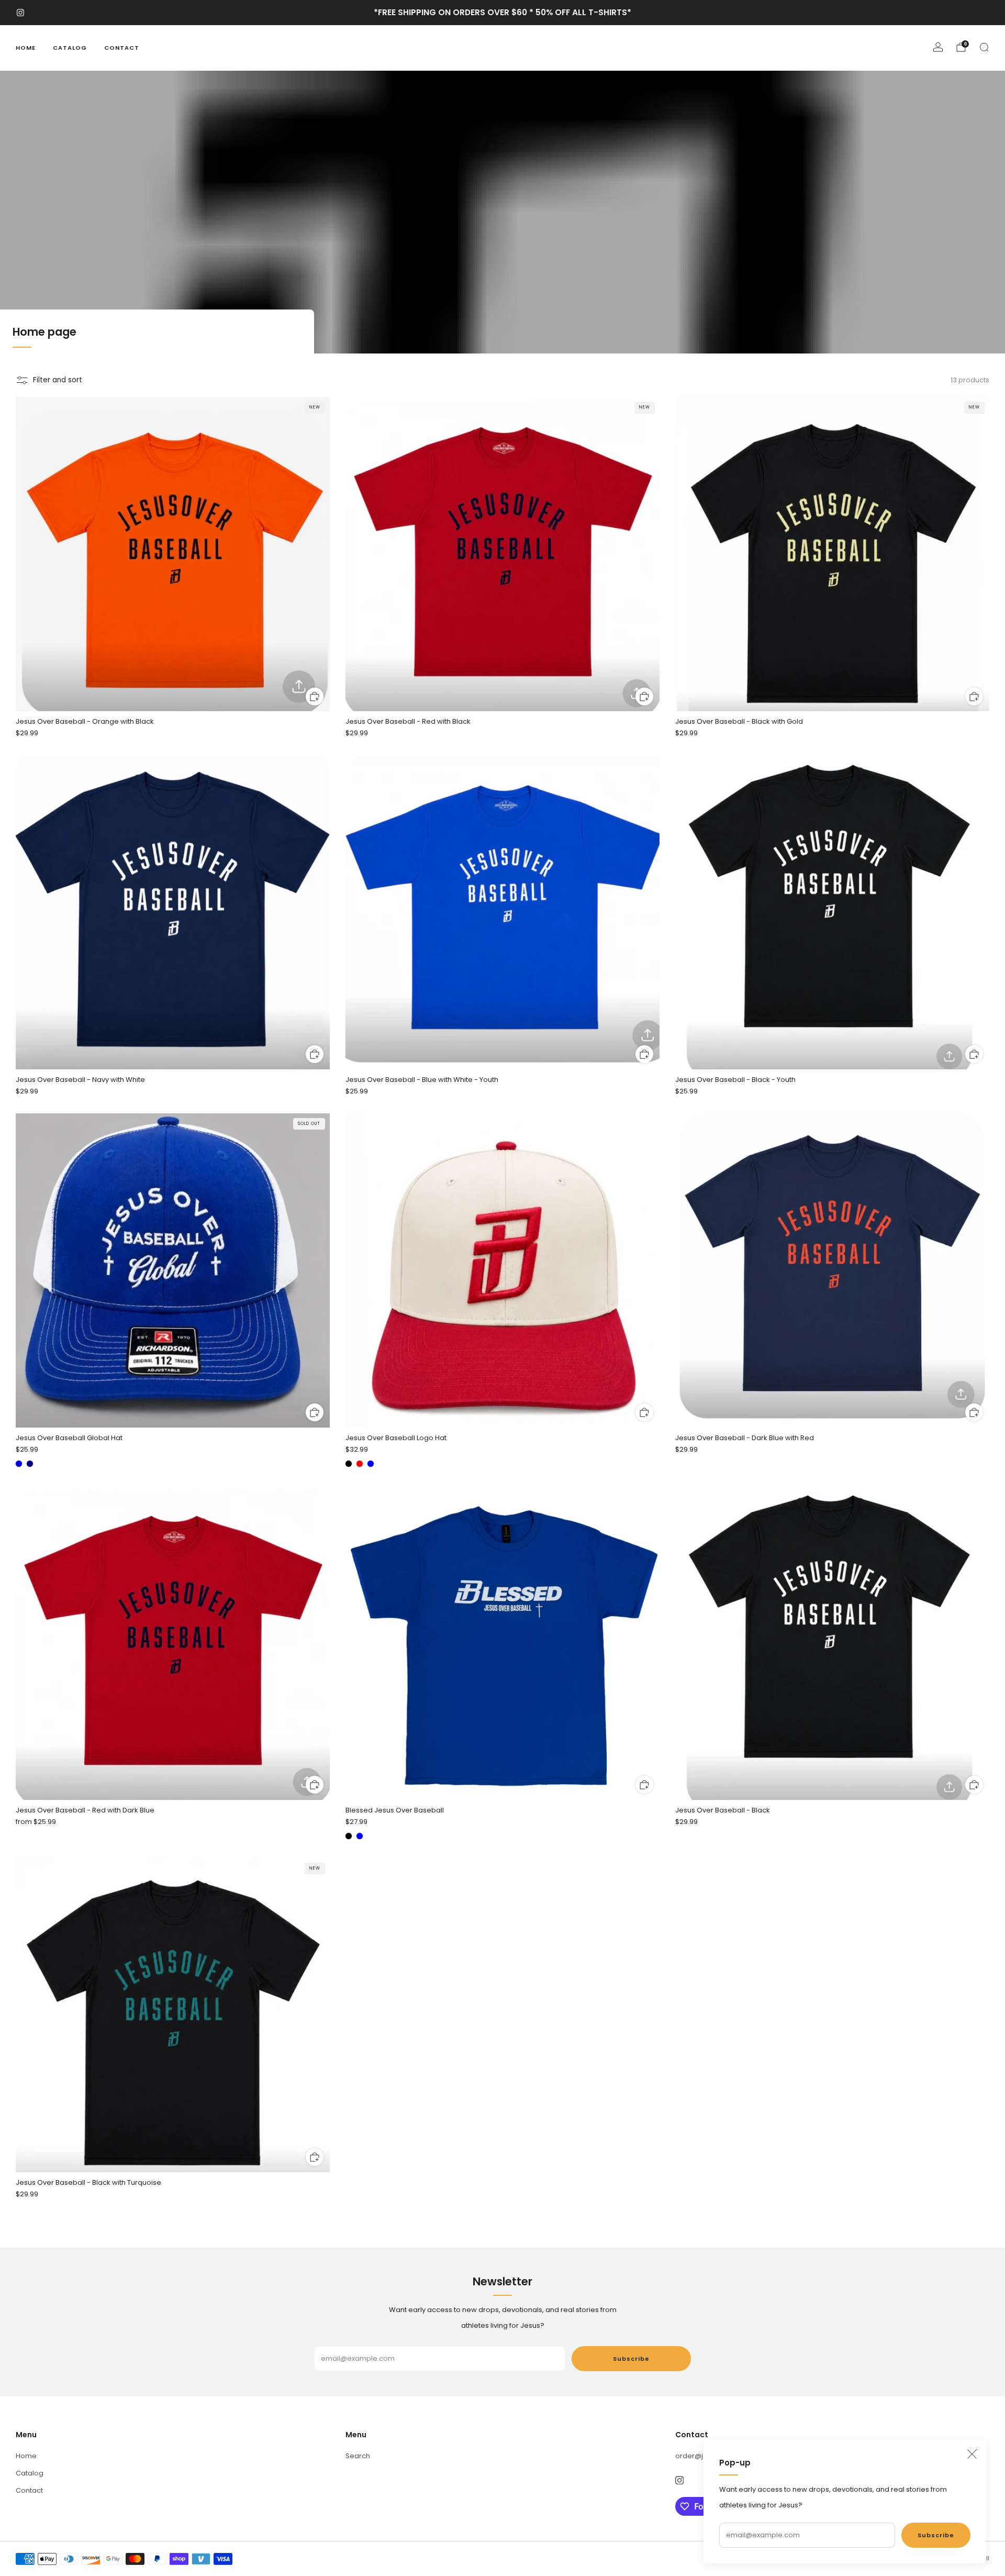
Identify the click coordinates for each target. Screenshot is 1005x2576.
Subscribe (936, 2535)
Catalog (70, 48)
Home (26, 48)
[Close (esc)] (972, 2454)
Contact (122, 48)
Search (358, 2456)
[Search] (984, 47)
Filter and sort (58, 380)
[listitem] (502, 13)
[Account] (938, 47)
